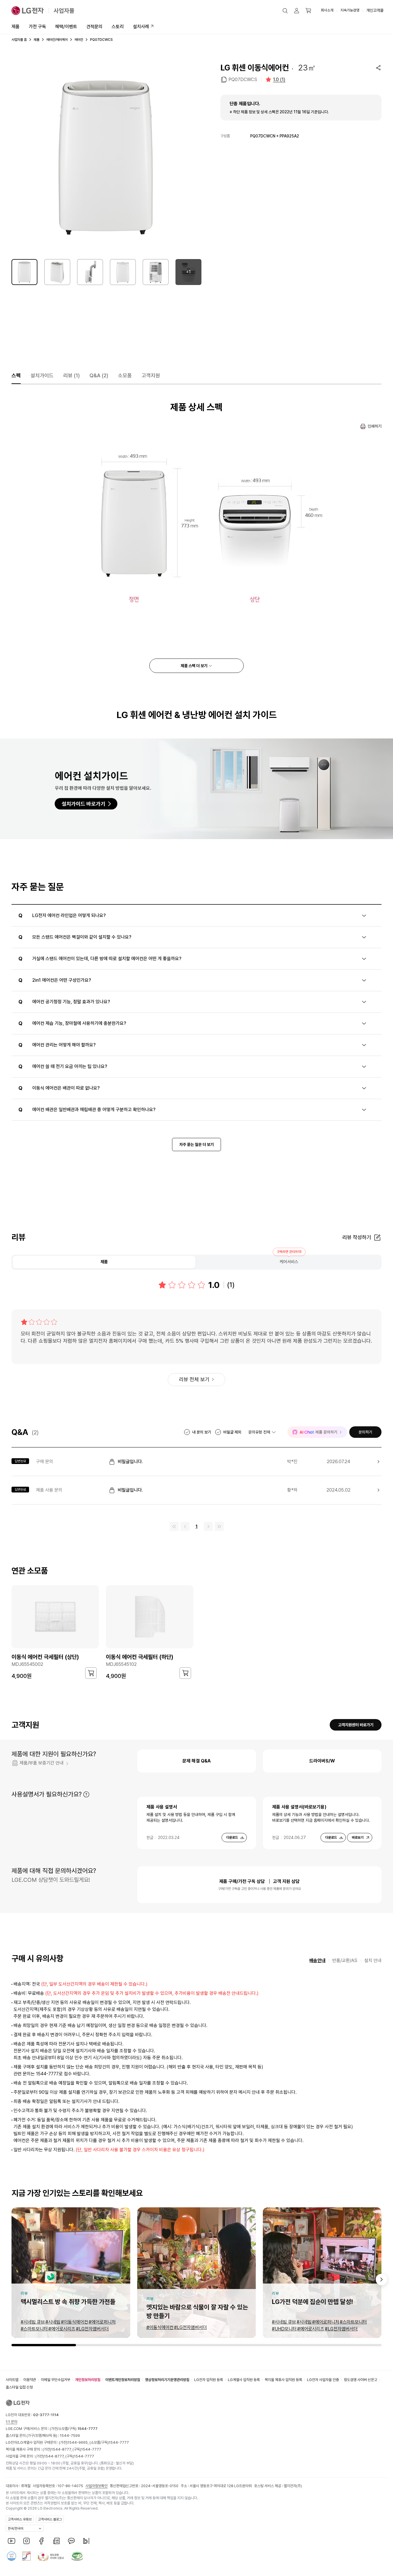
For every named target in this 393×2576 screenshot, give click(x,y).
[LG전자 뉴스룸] (56, 2541)
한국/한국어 (16, 2529)
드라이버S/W (322, 1761)
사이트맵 (12, 2380)
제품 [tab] (104, 1262)
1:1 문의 (12, 2422)
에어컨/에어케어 (57, 40)
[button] (285, 11)
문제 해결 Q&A (197, 1761)
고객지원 (151, 375)
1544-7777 (119, 2442)
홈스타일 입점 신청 (19, 2387)
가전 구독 (37, 27)
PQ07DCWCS (243, 80)
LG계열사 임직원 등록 (244, 2380)
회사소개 (327, 10)
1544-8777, (62, 2449)
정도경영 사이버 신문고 (360, 2380)
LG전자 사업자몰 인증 (323, 2380)
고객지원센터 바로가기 (356, 1725)
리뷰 (71, 375)
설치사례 (141, 27)
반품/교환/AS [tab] (345, 1960)
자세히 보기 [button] (86, 1794)
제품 (16, 27)
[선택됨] (24, 272)
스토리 (118, 27)
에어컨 (79, 40)
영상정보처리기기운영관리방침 (167, 2380)
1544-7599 (70, 2436)
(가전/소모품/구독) (73, 2429)
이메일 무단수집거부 (56, 2380)
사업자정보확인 (97, 2486)
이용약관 (30, 2380)
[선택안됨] (57, 272)
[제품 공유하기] (378, 68)
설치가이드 (42, 375)
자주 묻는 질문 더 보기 (197, 1145)
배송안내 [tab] (317, 1960)
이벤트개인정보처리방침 (123, 2380)
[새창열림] (12, 2541)
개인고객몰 (375, 10)
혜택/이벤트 (66, 27)
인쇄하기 (375, 426)
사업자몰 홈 (19, 40)
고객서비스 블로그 (50, 2519)
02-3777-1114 (46, 2415)
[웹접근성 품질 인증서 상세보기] (77, 2556)
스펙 (16, 375)
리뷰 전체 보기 (194, 1379)
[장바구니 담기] (91, 1673)
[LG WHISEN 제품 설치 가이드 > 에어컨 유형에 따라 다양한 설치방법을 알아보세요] (197, 789)
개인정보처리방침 (88, 2380)
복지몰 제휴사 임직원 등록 (283, 2380)
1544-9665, (79, 2442)
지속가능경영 (350, 10)
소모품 (125, 375)
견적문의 (94, 27)
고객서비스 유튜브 (20, 2519)
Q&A (99, 375)
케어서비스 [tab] (289, 1262)
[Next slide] (381, 2280)
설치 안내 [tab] (373, 1960)
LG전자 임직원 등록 (209, 2380)
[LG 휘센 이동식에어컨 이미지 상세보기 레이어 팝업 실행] (106, 157)
